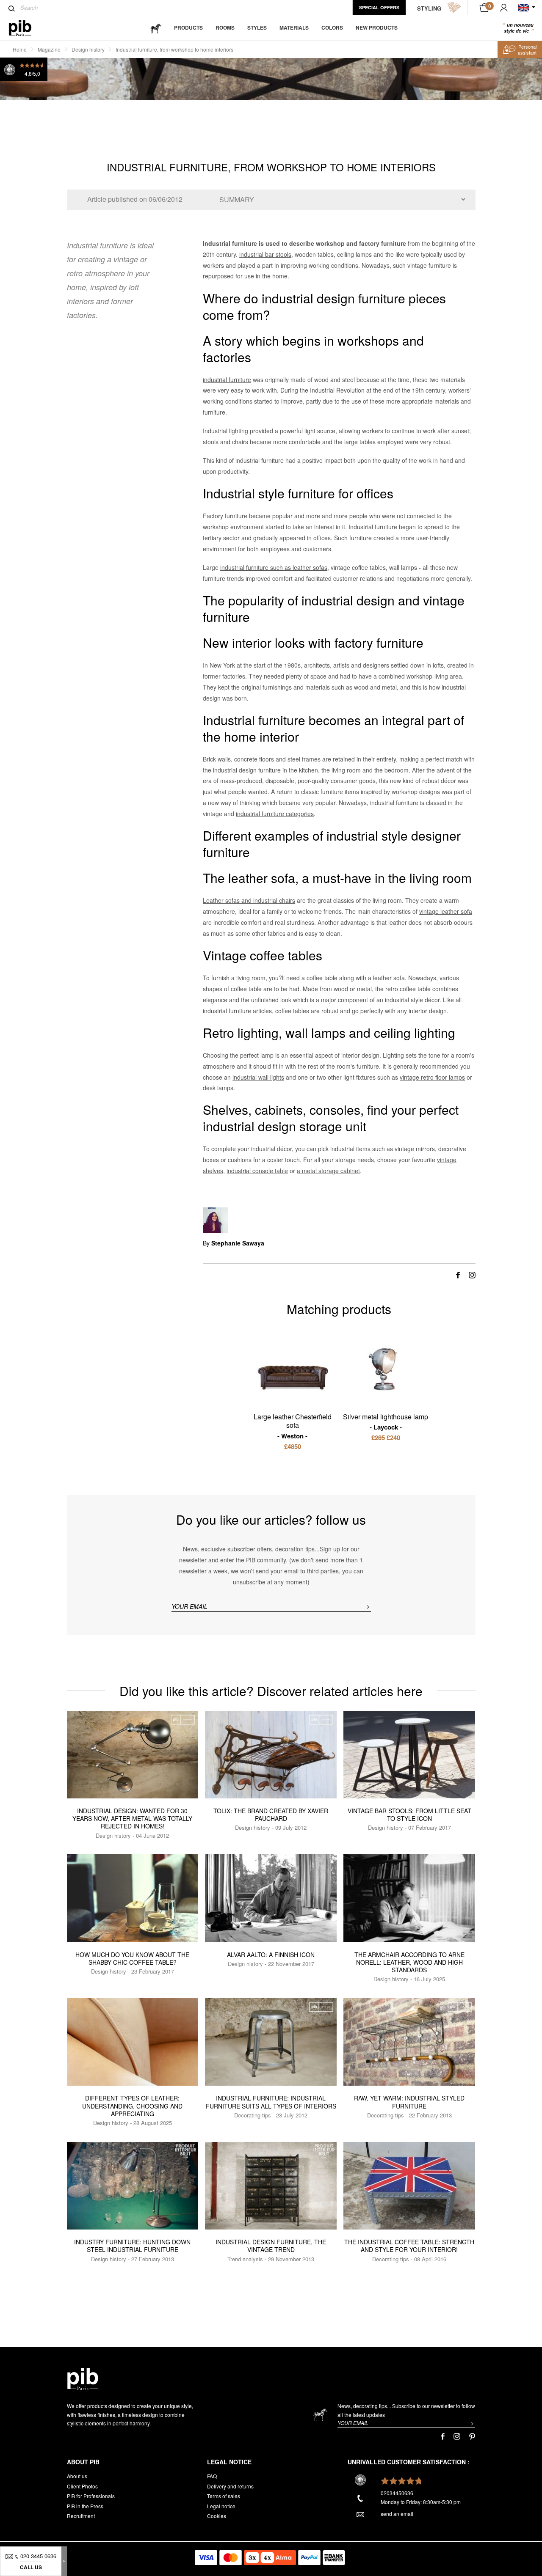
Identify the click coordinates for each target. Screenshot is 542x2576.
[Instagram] (472, 1274)
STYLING (429, 8)
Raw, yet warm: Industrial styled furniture (409, 2102)
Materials (294, 27)
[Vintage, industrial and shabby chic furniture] (27, 28)
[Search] (12, 8)
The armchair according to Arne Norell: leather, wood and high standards (409, 1962)
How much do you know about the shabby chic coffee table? (132, 1958)
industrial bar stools (265, 254)
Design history (88, 49)
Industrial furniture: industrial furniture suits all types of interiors (271, 2102)
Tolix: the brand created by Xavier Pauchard (271, 1814)
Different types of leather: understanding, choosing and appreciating (132, 2106)
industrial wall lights (258, 1077)
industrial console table (257, 1171)
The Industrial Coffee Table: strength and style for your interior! (409, 2246)
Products (188, 27)
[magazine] (156, 28)
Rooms (225, 27)
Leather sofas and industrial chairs (249, 900)
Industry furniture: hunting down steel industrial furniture (132, 2246)
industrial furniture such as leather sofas (274, 567)
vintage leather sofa (446, 911)
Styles (257, 27)
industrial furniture (227, 379)
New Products (377, 27)
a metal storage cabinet (328, 1171)
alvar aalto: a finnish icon (271, 1955)
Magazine (49, 49)
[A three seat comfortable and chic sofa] (293, 1370)
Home (20, 49)
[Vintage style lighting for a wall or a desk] (386, 1371)
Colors (332, 27)
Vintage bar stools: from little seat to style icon (409, 1814)
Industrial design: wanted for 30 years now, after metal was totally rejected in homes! (132, 1818)
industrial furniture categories (275, 814)
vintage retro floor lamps (432, 1077)
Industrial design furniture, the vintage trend (271, 2246)
